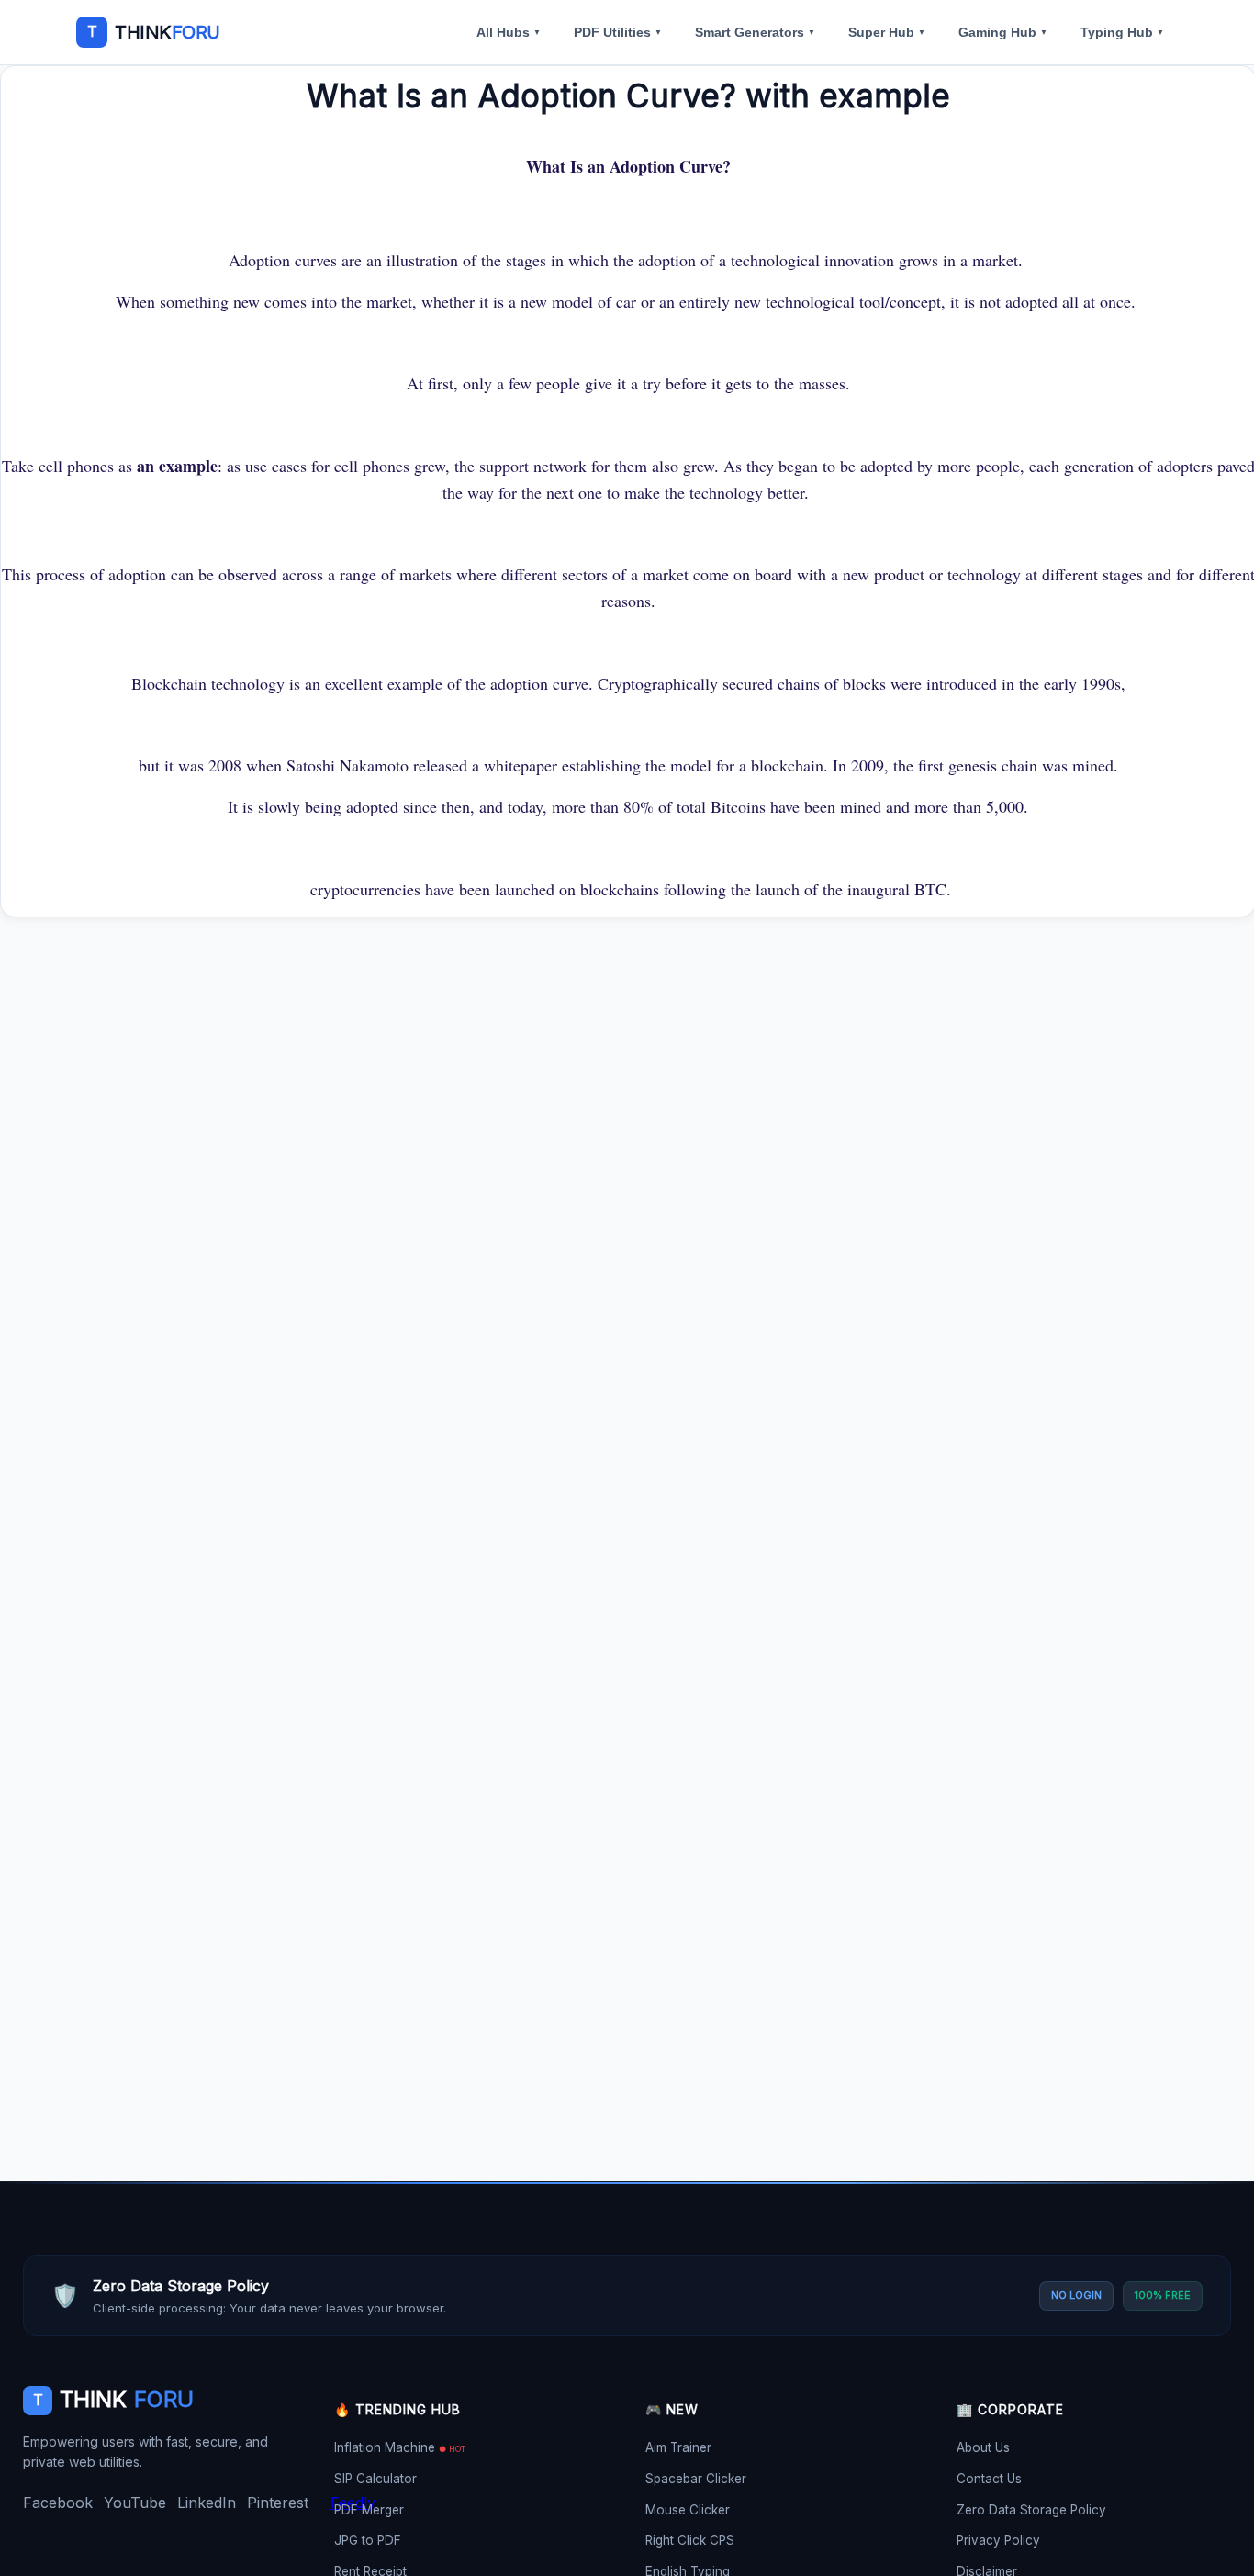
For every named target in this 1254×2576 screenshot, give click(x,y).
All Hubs (509, 32)
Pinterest (278, 2503)
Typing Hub (1122, 32)
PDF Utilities (618, 32)
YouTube (135, 2503)
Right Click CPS (690, 2540)
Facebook (58, 2503)
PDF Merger (369, 2510)
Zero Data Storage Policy (1031, 2510)
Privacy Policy (998, 2540)
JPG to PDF (368, 2540)
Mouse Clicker (688, 2510)
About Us (983, 2447)
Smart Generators (755, 32)
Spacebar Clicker (696, 2479)
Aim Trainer (678, 2447)
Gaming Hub (1003, 32)
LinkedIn (207, 2503)
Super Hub (887, 32)
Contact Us (989, 2479)
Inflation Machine (400, 2447)
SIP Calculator (375, 2479)
